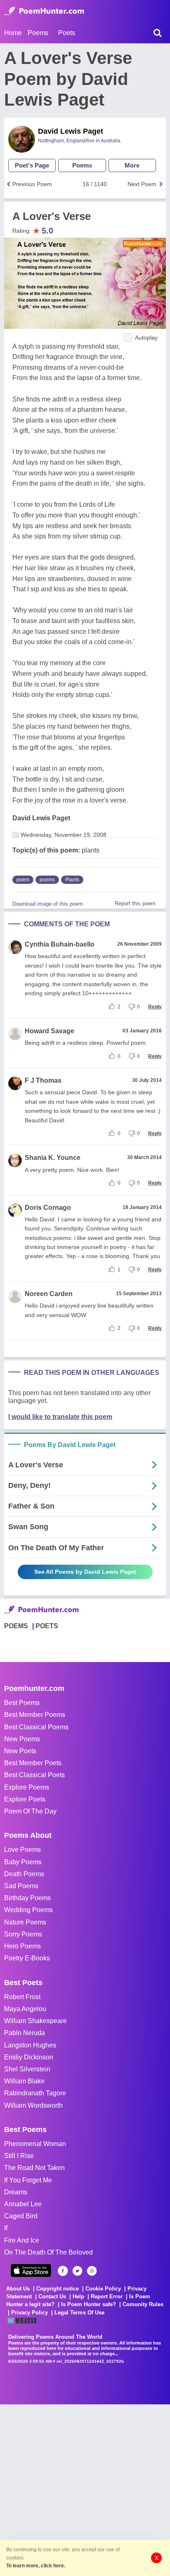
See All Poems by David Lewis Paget (85, 1572)
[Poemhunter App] (31, 2270)
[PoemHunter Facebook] (63, 2271)
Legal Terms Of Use (79, 2313)
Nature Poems (25, 1922)
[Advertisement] (85, 2489)
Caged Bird (21, 2216)
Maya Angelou (25, 2009)
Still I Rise (19, 2156)
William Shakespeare (35, 2021)
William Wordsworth (33, 2105)
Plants (72, 880)
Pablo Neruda (25, 2033)
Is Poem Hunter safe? (89, 2304)
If (6, 2228)
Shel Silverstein (27, 2069)
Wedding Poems (28, 1910)
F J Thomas (43, 1080)
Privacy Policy (30, 2313)
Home (13, 33)
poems (47, 880)
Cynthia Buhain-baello (60, 944)
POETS (47, 1626)
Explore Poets (25, 1799)
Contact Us (52, 2296)
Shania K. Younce (53, 1158)
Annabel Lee (23, 2204)
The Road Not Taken (34, 2168)
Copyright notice (58, 2289)
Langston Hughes (30, 2045)
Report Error (107, 2296)
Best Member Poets (33, 1763)
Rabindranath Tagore (35, 2093)
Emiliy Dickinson (29, 2057)
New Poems (22, 1739)
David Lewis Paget (71, 131)
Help (78, 2296)
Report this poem (135, 903)
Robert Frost (22, 1997)
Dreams (16, 2192)
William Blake (24, 2081)
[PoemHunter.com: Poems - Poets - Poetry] (44, 11)
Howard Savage (50, 1031)
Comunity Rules (143, 2304)
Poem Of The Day (30, 1811)
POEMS (16, 1626)
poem (23, 880)
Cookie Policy (103, 2289)
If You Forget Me (28, 2180)
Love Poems (22, 1850)
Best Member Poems (35, 1715)
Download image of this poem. (48, 904)
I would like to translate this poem (60, 1417)
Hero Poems (22, 1946)
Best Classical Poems (36, 1727)
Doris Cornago (48, 1208)
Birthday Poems (27, 1898)
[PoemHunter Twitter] (77, 2271)
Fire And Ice (22, 2240)
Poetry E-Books (27, 1958)
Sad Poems (21, 1886)
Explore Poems (27, 1787)
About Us (18, 2289)
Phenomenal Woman (35, 2144)
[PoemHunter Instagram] (92, 2271)
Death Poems (24, 1874)
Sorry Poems (23, 1934)
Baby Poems (23, 1862)
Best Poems (22, 1703)
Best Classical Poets (34, 1775)
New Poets (20, 1751)
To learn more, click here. (36, 2566)
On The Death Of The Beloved (48, 2252)
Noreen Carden (49, 1294)
